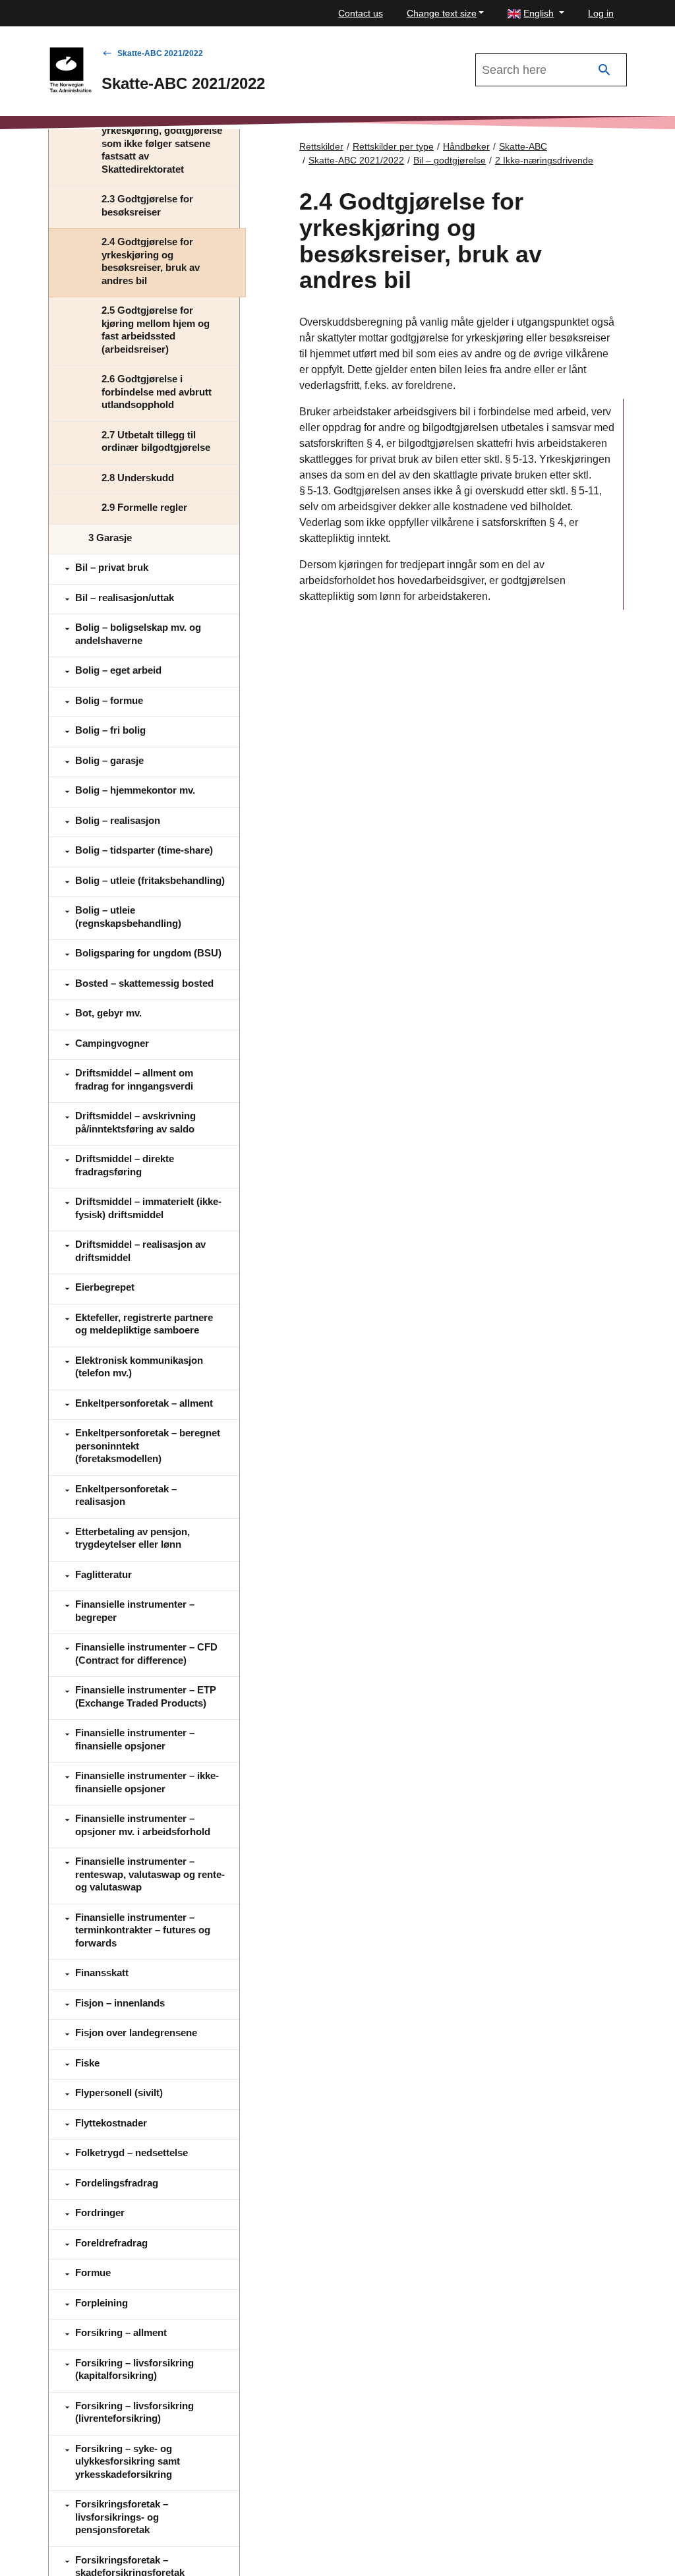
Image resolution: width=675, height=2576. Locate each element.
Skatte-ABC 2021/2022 (160, 53)
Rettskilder (321, 146)
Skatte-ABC (523, 146)
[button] (536, 14)
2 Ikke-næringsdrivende (544, 160)
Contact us (361, 13)
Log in (601, 13)
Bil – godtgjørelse (450, 160)
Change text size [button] (442, 13)
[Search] (604, 70)
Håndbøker (466, 146)
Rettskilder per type (393, 146)
